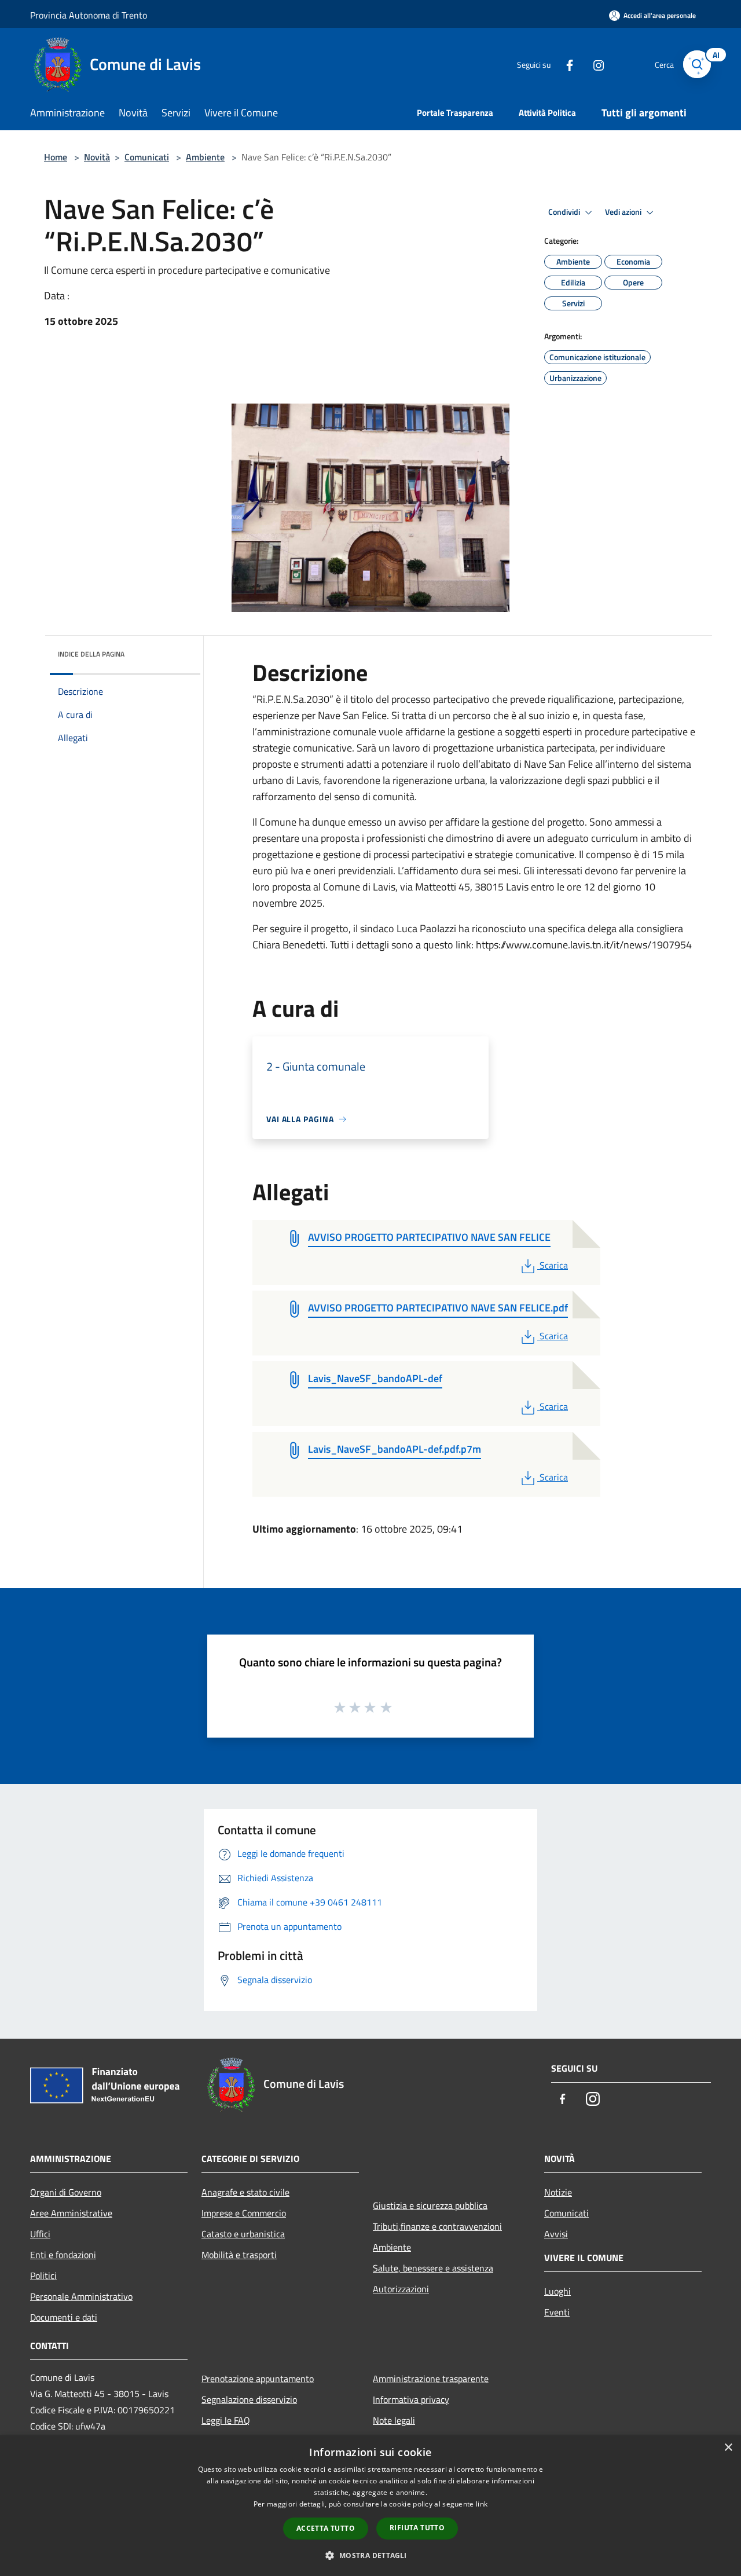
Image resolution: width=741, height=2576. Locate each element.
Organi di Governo (66, 2192)
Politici (43, 2275)
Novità (97, 157)
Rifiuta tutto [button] (417, 2528)
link (482, 2504)
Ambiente (205, 157)
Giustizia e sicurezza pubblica (430, 2205)
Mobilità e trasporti (239, 2255)
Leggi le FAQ (226, 2420)
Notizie (558, 2192)
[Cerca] (697, 64)
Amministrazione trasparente (431, 2379)
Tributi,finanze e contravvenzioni (437, 2226)
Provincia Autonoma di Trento (89, 15)
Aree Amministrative (71, 2213)
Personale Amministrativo (81, 2296)
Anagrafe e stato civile (245, 2192)
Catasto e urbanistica (243, 2234)
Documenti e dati (64, 2317)
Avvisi (556, 2234)
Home (56, 157)
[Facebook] (565, 64)
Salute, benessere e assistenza (433, 2268)
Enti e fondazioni (63, 2255)
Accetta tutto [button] (326, 2528)
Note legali (394, 2420)
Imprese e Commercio (244, 2213)
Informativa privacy (411, 2399)
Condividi (565, 212)
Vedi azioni (624, 212)
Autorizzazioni (401, 2289)
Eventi (557, 2312)
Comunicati (147, 157)
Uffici (40, 2234)
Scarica (553, 1265)
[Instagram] (594, 64)
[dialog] (370, 2506)
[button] (370, 2555)
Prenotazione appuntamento (258, 2379)
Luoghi (557, 2291)
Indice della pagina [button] (91, 654)
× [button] (728, 2448)
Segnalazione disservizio (249, 2399)
